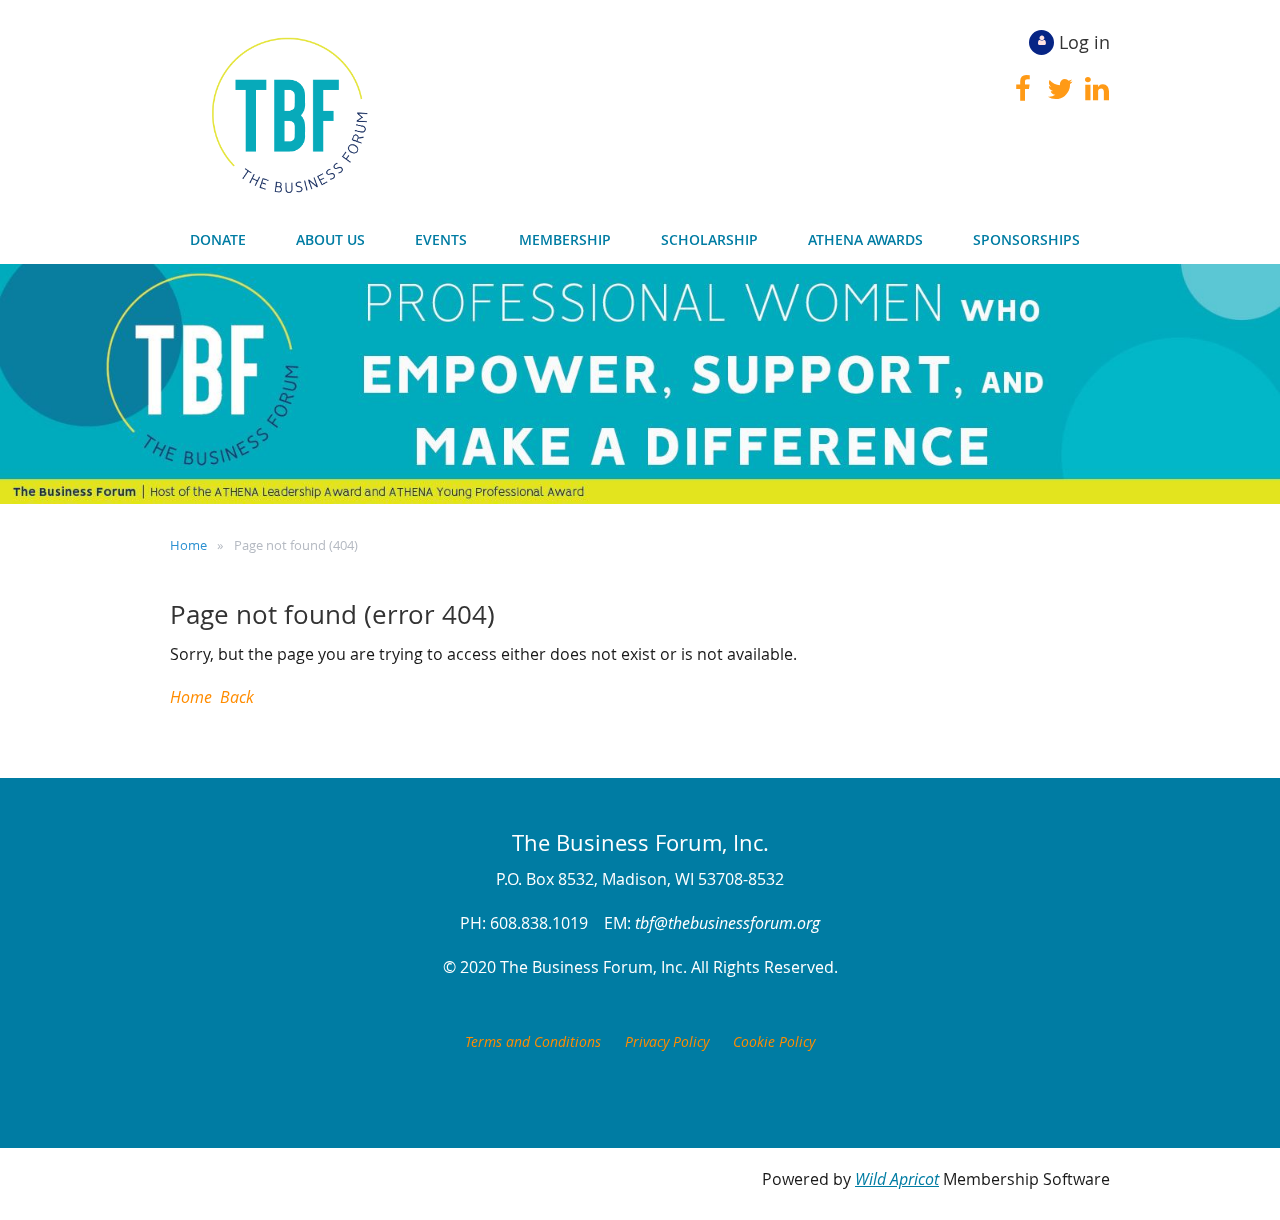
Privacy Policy (667, 1041)
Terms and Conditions (533, 1041)
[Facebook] (1022, 89)
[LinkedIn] (1096, 89)
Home (188, 545)
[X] (1059, 89)
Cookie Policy (774, 1041)
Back (237, 697)
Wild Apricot (897, 1179)
